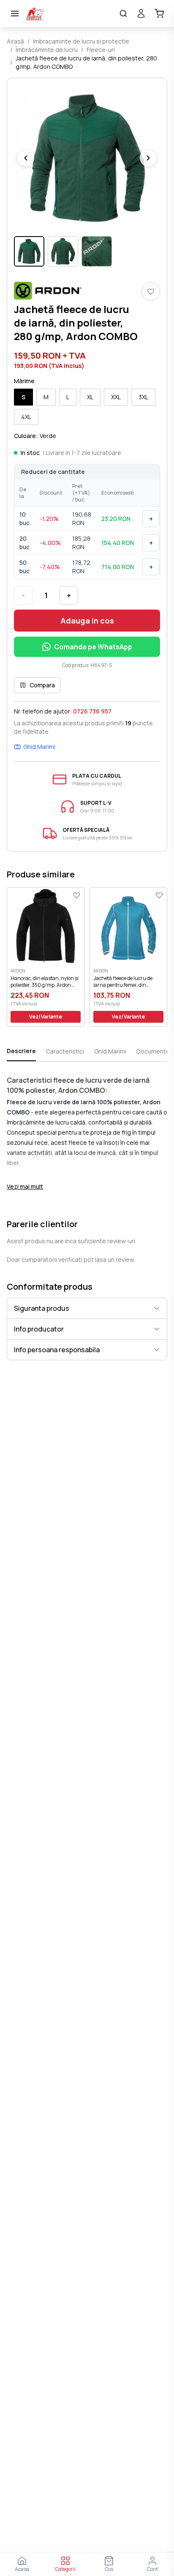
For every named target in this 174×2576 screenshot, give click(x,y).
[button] (87, 158)
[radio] (23, 397)
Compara (42, 685)
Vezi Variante (46, 1017)
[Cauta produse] (123, 14)
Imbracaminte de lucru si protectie (81, 41)
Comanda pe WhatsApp (93, 647)
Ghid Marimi (39, 747)
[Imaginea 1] (29, 251)
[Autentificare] (141, 14)
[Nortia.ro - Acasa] (69, 14)
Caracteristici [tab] (65, 1051)
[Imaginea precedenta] (26, 158)
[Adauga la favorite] (151, 291)
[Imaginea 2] (63, 251)
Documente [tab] (153, 1051)
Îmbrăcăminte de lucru (47, 50)
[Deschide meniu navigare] (15, 14)
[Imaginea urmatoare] (148, 158)
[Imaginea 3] (97, 251)
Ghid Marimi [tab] (110, 1051)
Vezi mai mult (25, 1186)
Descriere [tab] (21, 1051)
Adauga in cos (87, 621)
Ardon (18, 971)
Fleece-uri (101, 50)
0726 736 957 (92, 711)
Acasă (15, 41)
